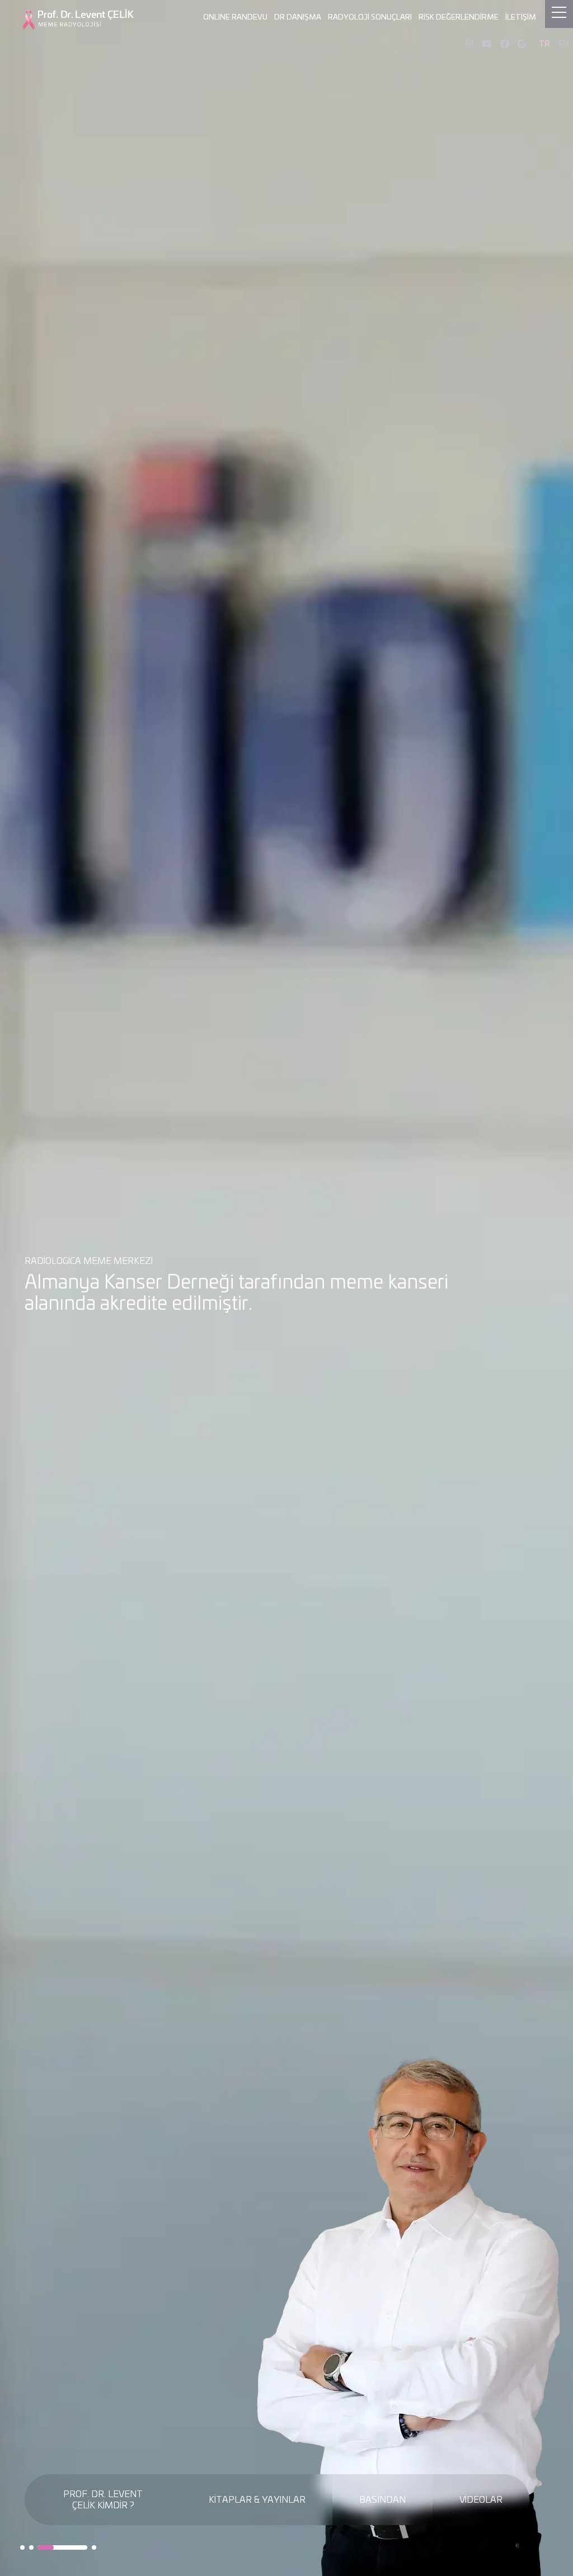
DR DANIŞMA (298, 18)
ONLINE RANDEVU (235, 18)
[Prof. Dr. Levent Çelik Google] (522, 44)
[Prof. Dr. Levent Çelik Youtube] (487, 44)
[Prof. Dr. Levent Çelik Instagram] (469, 44)
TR (544, 44)
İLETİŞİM (521, 18)
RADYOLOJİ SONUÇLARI (370, 18)
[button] (22, 2547)
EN (563, 44)
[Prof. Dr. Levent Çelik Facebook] (505, 44)
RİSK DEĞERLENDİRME (459, 18)
